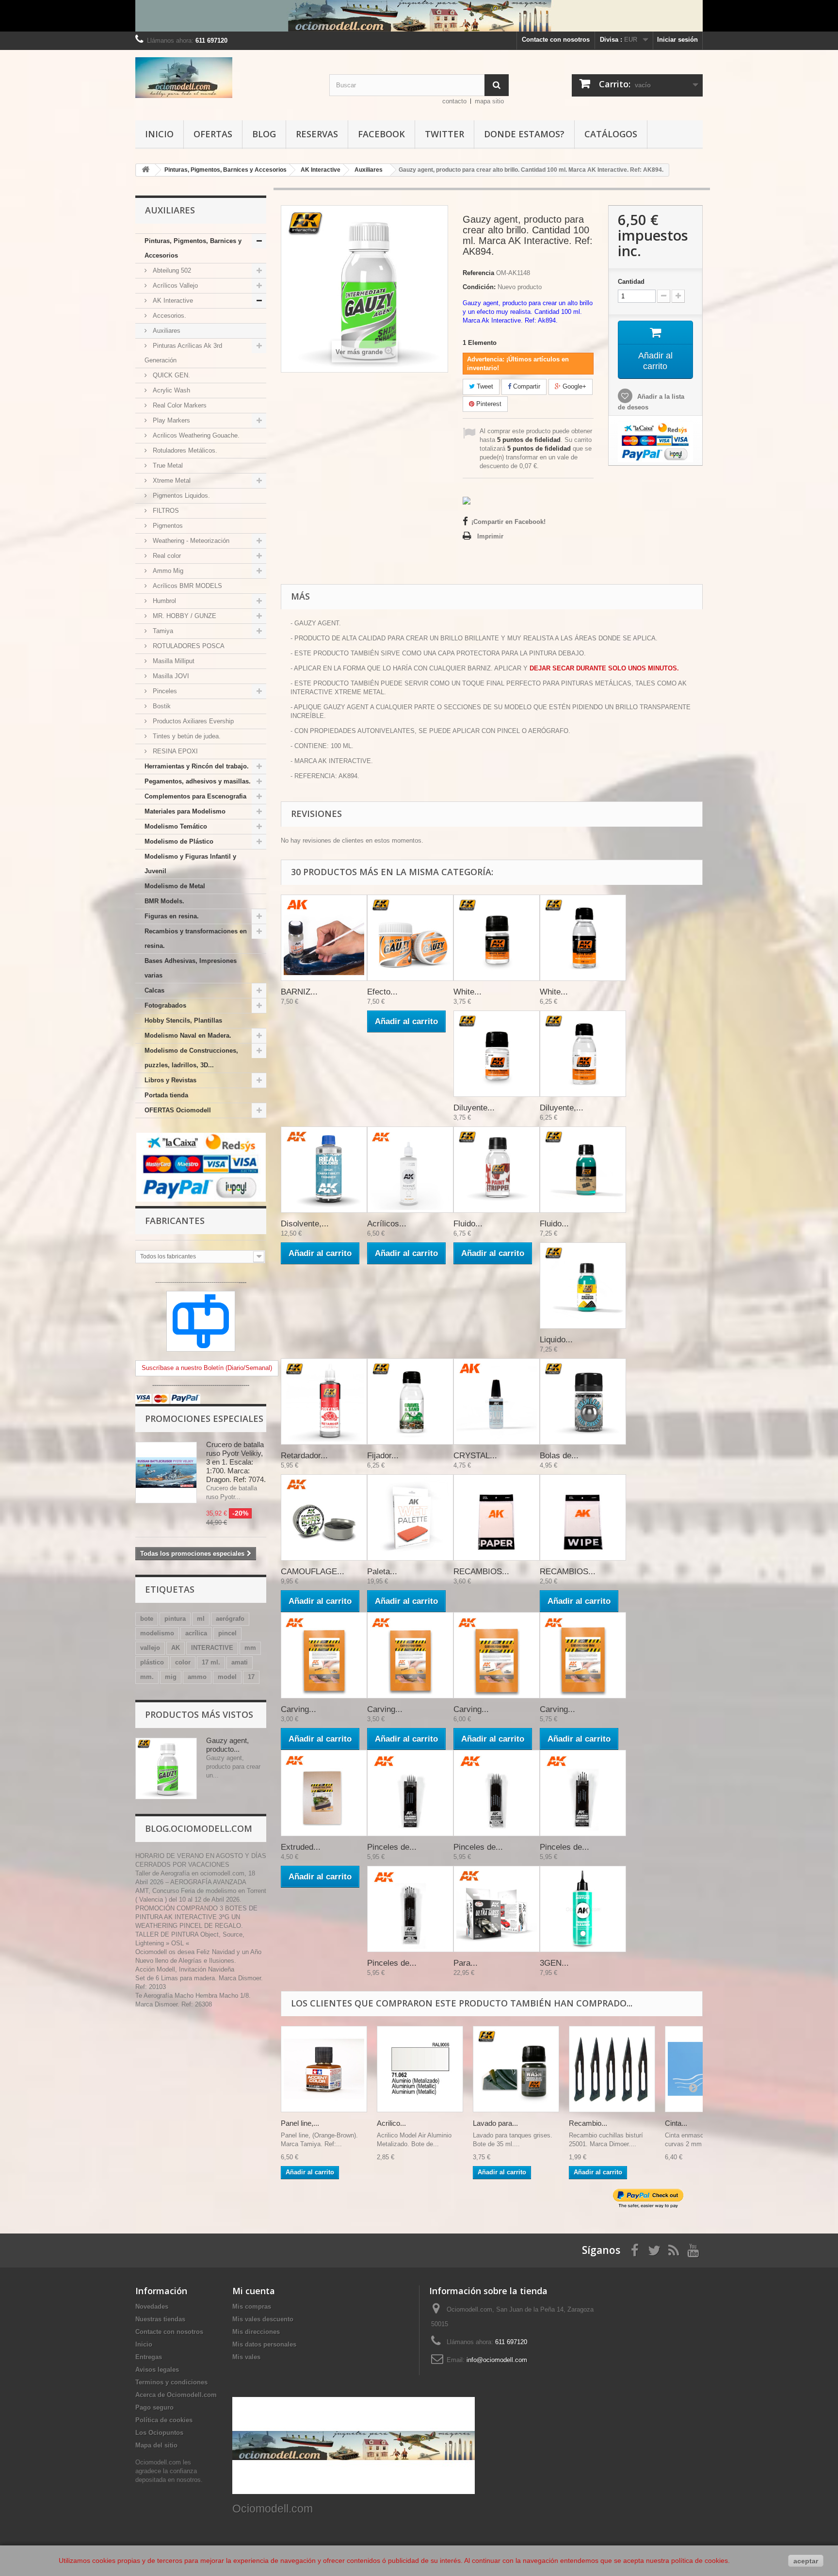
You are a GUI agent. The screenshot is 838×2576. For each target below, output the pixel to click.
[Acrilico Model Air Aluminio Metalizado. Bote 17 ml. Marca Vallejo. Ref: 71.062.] (420, 2069)
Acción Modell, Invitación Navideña (185, 1969)
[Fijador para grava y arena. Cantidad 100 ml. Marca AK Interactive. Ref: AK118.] (410, 1402)
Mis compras (252, 2307)
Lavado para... (495, 2123)
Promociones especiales (204, 1418)
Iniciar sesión (677, 40)
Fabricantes (175, 1221)
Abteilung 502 (171, 270)
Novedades (152, 2307)
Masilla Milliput (173, 661)
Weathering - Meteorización (190, 541)
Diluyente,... (562, 1108)
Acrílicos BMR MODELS (186, 586)
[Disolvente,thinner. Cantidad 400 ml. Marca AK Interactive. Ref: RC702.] (324, 1170)
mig (171, 1677)
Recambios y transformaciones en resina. (196, 938)
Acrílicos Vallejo (174, 285)
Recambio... (588, 2123)
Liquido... (556, 1340)
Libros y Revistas (170, 1080)
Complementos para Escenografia (195, 796)
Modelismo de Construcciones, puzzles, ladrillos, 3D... (191, 1058)
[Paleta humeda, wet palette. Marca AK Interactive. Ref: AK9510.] (410, 1517)
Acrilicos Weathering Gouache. (195, 435)
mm (250, 1648)
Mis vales (246, 2357)
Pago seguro (154, 2407)
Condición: (479, 287)
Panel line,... (300, 2123)
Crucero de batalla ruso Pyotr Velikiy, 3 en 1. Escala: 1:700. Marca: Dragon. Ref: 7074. (236, 1462)
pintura (175, 1619)
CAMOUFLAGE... (313, 1572)
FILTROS (165, 511)
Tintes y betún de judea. (186, 736)
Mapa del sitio (156, 2445)
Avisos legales (157, 2370)
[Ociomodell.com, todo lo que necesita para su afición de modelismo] (419, 16)
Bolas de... (559, 1456)
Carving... (298, 1709)
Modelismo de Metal (175, 886)
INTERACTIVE (212, 1648)
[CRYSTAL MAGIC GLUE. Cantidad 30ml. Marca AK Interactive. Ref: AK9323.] (497, 1402)
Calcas (154, 990)
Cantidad (631, 282)
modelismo (157, 1633)
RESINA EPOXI (174, 751)
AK (176, 1648)
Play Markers (170, 420)
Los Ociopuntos (159, 2433)
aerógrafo (230, 1619)
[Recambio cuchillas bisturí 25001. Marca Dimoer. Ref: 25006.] (612, 2069)
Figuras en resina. (172, 916)
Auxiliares (166, 331)
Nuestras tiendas (160, 2319)
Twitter (444, 134)
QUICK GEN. (170, 375)
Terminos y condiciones (171, 2382)
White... (467, 992)
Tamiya (162, 631)
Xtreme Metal (171, 481)
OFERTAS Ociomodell (178, 1110)
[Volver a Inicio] (145, 170)
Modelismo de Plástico (179, 841)
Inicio (159, 134)
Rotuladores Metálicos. (184, 450)
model (227, 1677)
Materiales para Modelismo (185, 811)
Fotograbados (165, 1005)
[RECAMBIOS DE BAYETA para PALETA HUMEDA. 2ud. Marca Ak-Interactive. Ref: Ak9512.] (583, 1517)
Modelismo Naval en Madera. (188, 1035)
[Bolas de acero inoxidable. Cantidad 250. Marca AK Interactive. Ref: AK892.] (583, 1402)
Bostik (161, 706)
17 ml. (211, 1662)
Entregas (149, 2357)
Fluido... (468, 1224)
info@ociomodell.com (497, 2360)
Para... (466, 1963)
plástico (152, 1662)
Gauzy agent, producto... (227, 1745)
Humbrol (163, 601)
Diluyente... (474, 1108)
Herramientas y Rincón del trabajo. (197, 766)
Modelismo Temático (176, 826)
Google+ (573, 386)
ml (201, 1619)
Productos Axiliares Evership (192, 721)
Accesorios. (169, 316)
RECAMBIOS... (481, 1572)
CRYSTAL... (475, 1456)
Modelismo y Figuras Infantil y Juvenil (190, 864)
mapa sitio (489, 101)
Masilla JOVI (170, 676)
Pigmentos (167, 526)
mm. (147, 1677)
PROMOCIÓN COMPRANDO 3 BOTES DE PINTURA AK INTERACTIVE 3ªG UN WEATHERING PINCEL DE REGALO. (196, 1917)
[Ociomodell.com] (225, 78)
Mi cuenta (254, 2291)
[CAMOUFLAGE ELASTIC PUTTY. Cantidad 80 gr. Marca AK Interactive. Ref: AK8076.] (324, 1517)
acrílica (196, 1633)
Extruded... (301, 1847)
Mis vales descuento (263, 2319)
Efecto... (382, 992)
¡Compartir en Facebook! (508, 522)
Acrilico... (391, 2123)
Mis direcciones (256, 2332)
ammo (197, 1677)
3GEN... (554, 1963)
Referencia (478, 273)
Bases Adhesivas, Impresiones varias (191, 968)
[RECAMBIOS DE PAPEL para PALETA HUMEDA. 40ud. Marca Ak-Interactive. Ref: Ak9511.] (497, 1517)
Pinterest (488, 404)
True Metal (167, 465)
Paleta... (382, 1572)
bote (147, 1619)
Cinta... (676, 2123)
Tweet (484, 386)
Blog (264, 134)
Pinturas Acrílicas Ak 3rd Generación (183, 353)
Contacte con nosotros (556, 40)
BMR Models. (164, 901)
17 (251, 1677)
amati (240, 1662)
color (183, 1662)
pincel (227, 1633)
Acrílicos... (387, 1224)
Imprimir (490, 536)
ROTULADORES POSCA (188, 646)
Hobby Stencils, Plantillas (183, 1020)
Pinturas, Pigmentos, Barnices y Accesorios (193, 248)
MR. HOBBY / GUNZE (184, 616)
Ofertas (213, 134)
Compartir (526, 386)
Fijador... (383, 1456)
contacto (454, 101)
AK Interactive (172, 301)
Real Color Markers (179, 405)
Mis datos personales (264, 2344)
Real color (166, 556)
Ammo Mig (167, 571)
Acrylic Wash (170, 390)
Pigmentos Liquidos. (180, 496)
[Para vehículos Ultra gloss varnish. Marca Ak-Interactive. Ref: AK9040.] (497, 1909)
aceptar (806, 2561)
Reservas (317, 134)
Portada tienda (166, 1095)
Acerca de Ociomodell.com (176, 2395)
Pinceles (164, 691)
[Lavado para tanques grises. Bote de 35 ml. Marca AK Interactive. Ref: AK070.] (516, 2069)
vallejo (150, 1648)
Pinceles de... (392, 1847)
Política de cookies (164, 2420)
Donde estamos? (524, 134)
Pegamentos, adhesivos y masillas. (198, 781)
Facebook (381, 134)
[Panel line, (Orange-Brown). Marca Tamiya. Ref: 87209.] (324, 2069)
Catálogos (611, 134)
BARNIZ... (299, 992)
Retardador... (304, 1456)
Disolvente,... (305, 1224)
